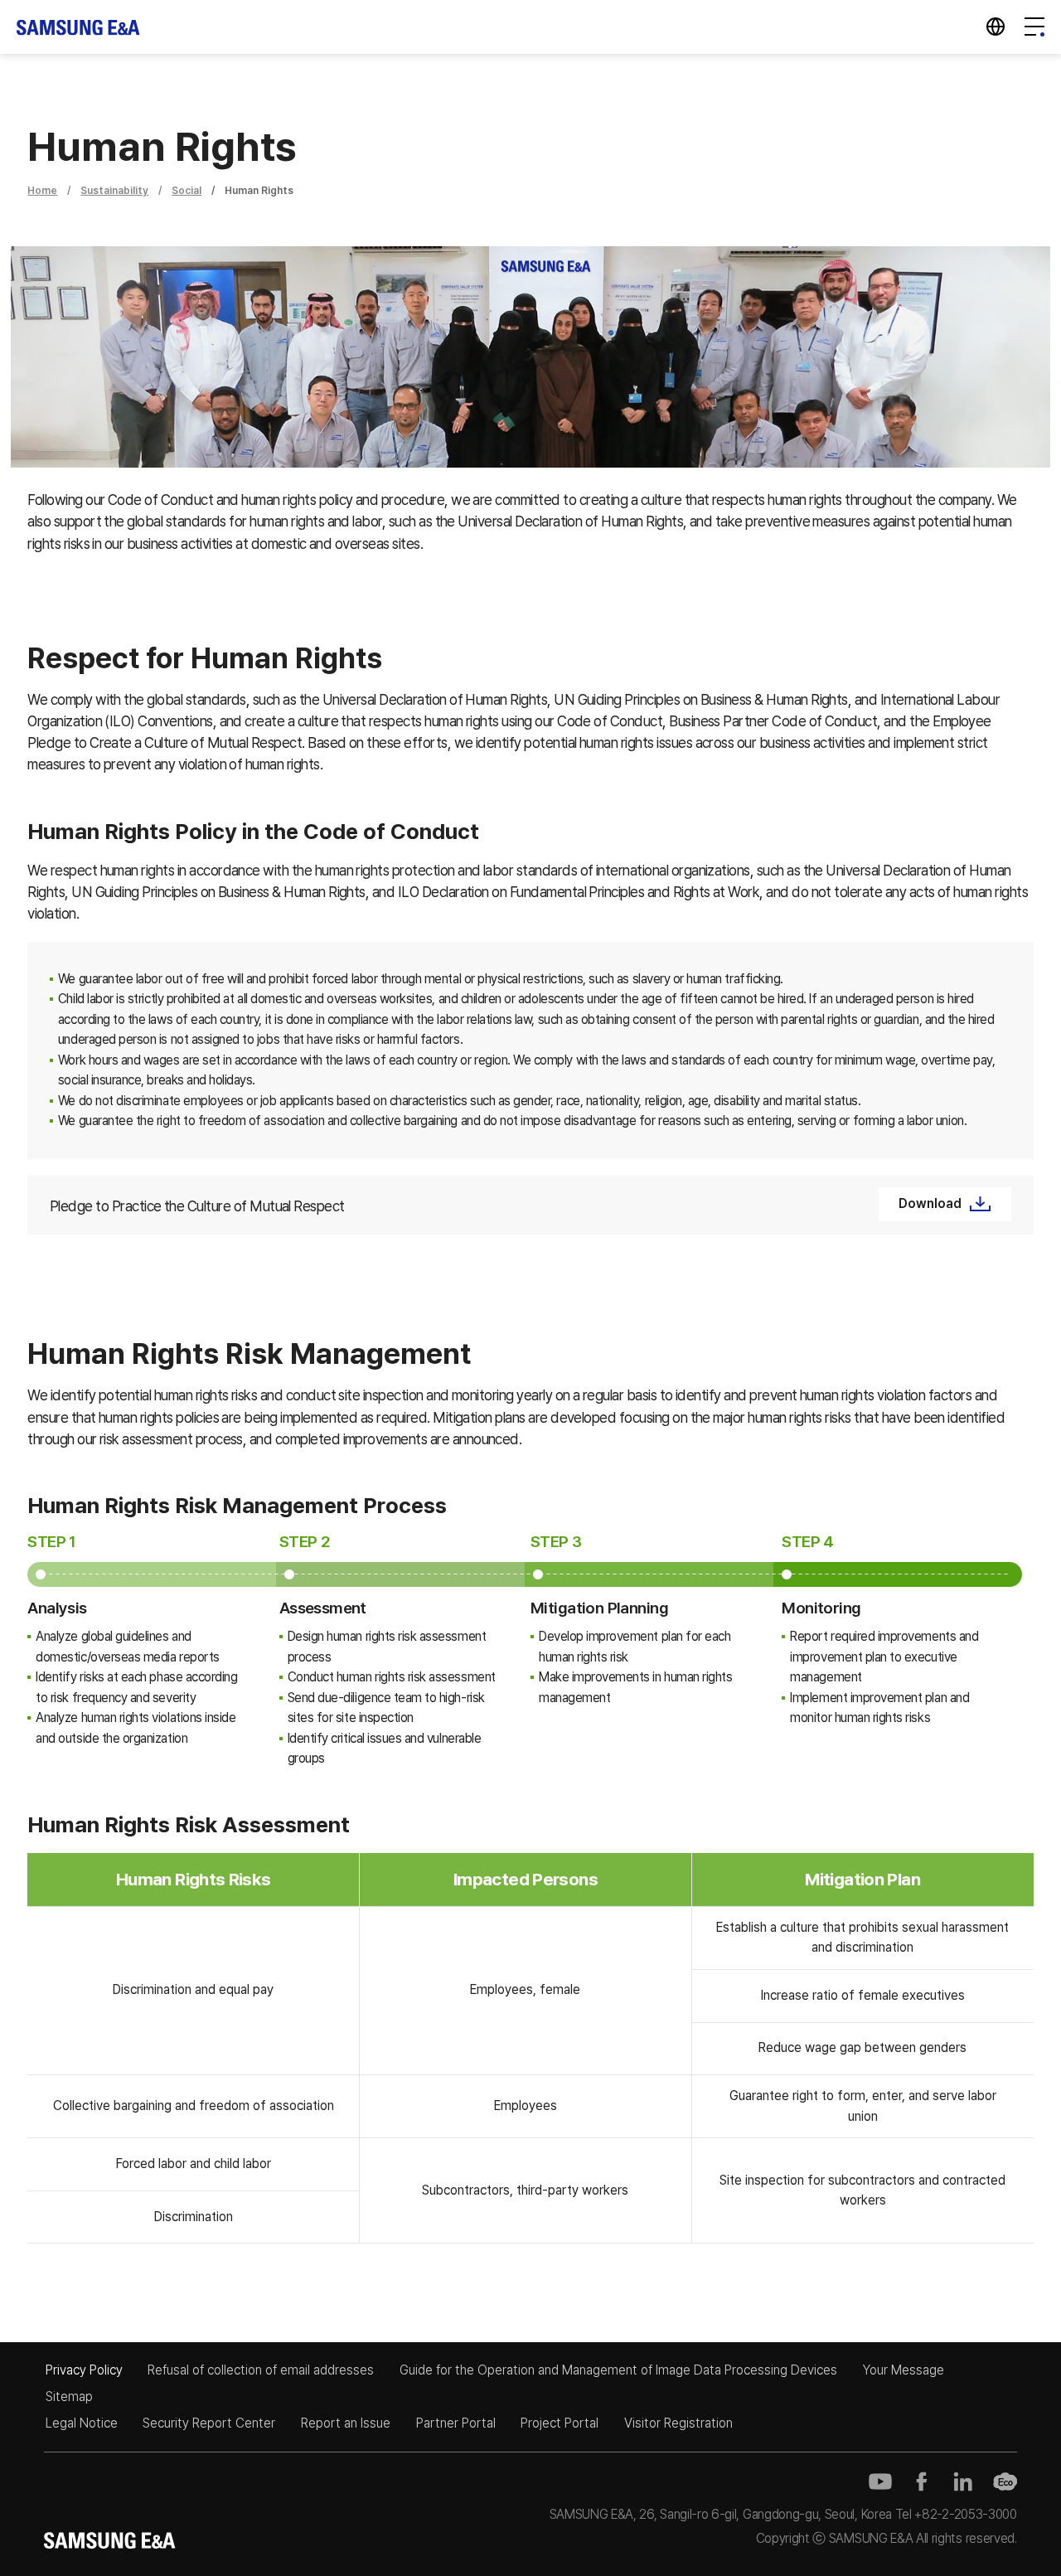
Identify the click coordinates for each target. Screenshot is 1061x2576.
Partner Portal (456, 2423)
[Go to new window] (880, 2481)
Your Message (904, 2370)
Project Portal (560, 2423)
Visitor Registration (678, 2423)
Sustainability (114, 190)
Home (42, 190)
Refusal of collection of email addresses (261, 2370)
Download (930, 1203)
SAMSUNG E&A (79, 27)
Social (187, 190)
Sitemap (69, 2397)
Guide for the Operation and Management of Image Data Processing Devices (618, 2370)
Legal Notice (82, 2423)
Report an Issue (346, 2423)
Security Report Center (209, 2423)
